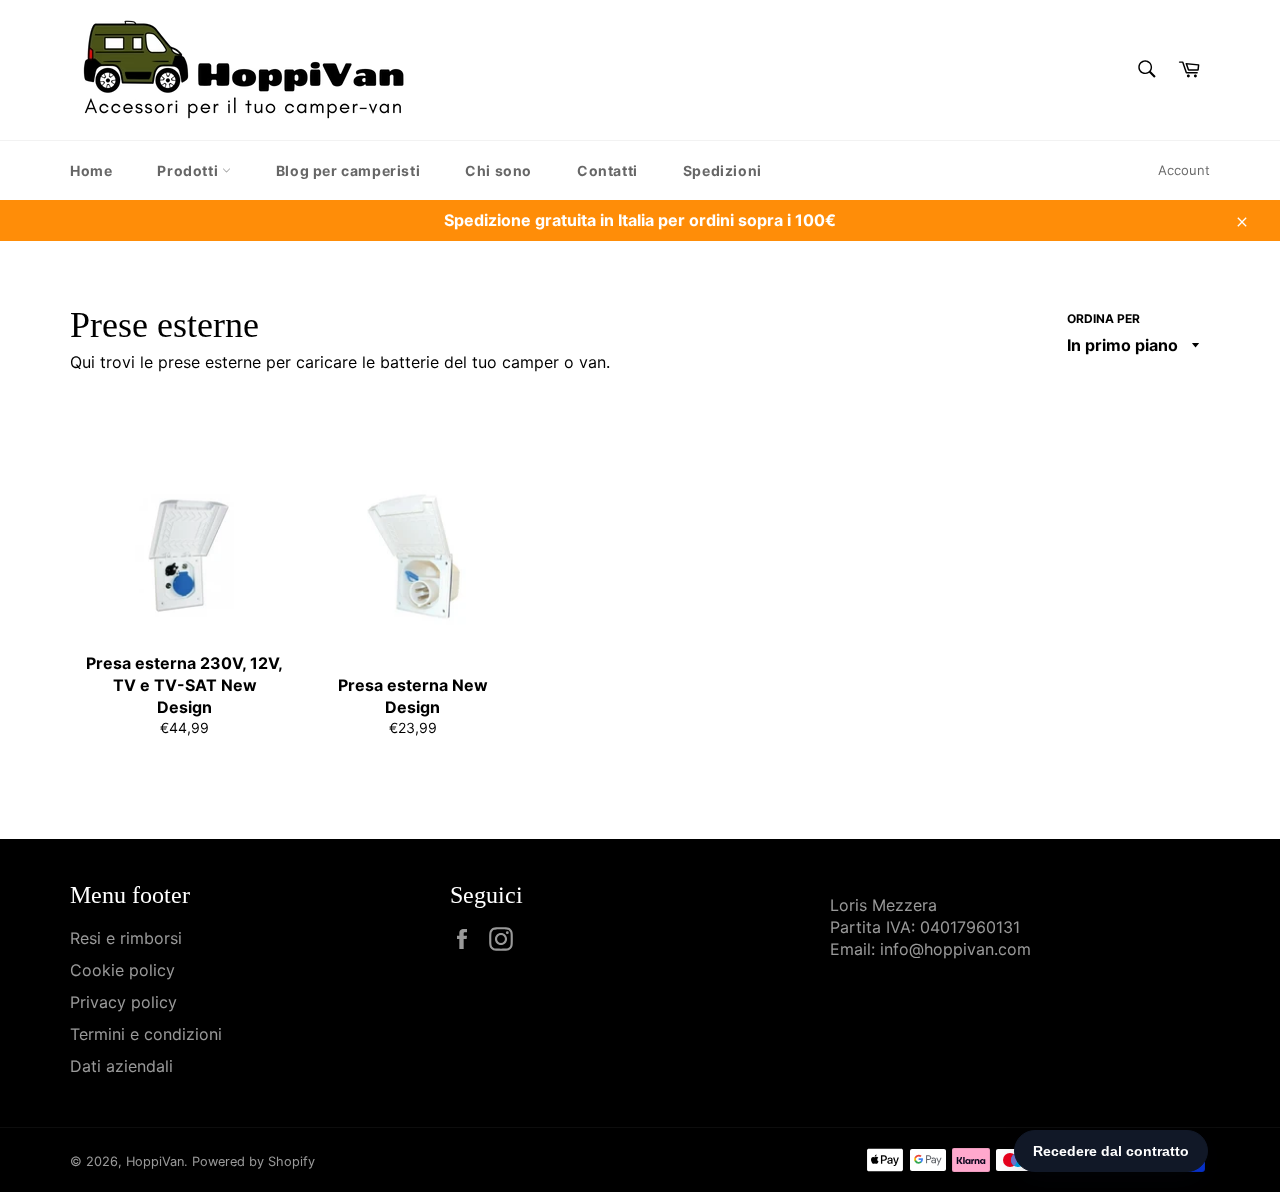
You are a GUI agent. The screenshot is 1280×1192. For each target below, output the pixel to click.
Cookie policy (122, 970)
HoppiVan (155, 1161)
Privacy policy (123, 1002)
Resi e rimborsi (126, 938)
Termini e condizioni (146, 1034)
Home (91, 170)
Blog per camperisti (348, 170)
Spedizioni (722, 170)
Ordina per (1103, 318)
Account (1184, 170)
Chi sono (498, 170)
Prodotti (189, 170)
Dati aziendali (121, 1066)
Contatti (607, 170)
